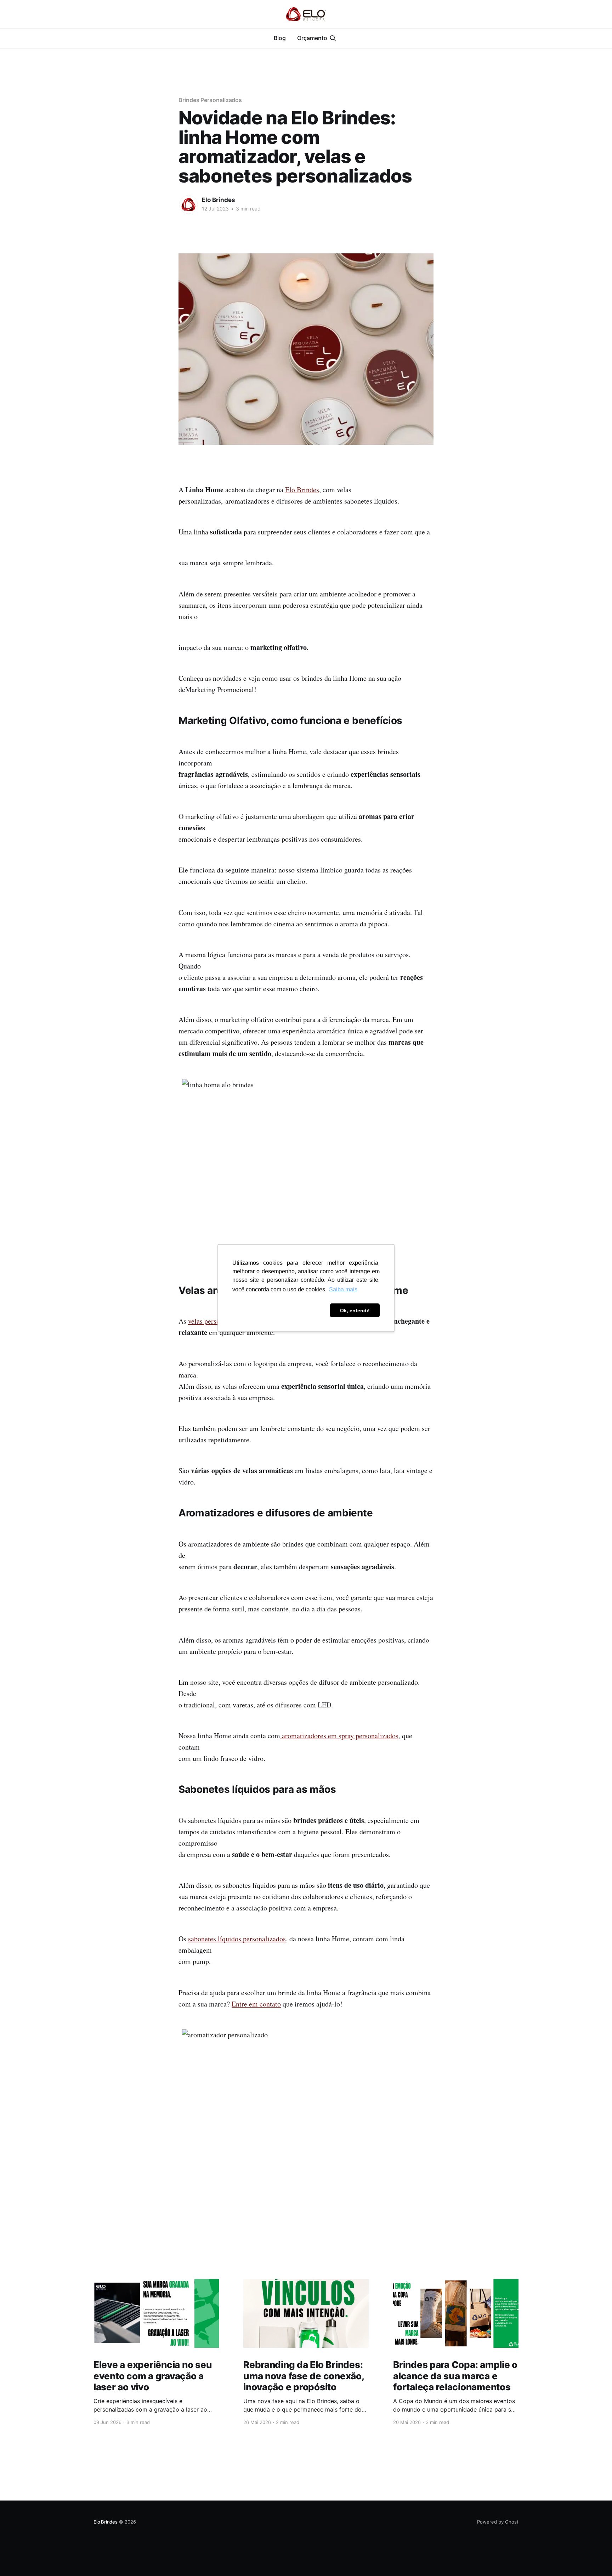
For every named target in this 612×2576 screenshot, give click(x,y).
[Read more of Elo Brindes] (188, 204)
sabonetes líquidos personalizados (237, 1939)
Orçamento (312, 38)
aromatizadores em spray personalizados (339, 1736)
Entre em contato (256, 2004)
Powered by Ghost (498, 2522)
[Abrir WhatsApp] (594, 2558)
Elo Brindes (219, 200)
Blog (280, 38)
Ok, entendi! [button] (355, 1311)
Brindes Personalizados (210, 100)
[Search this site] (333, 38)
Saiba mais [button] (343, 1289)
